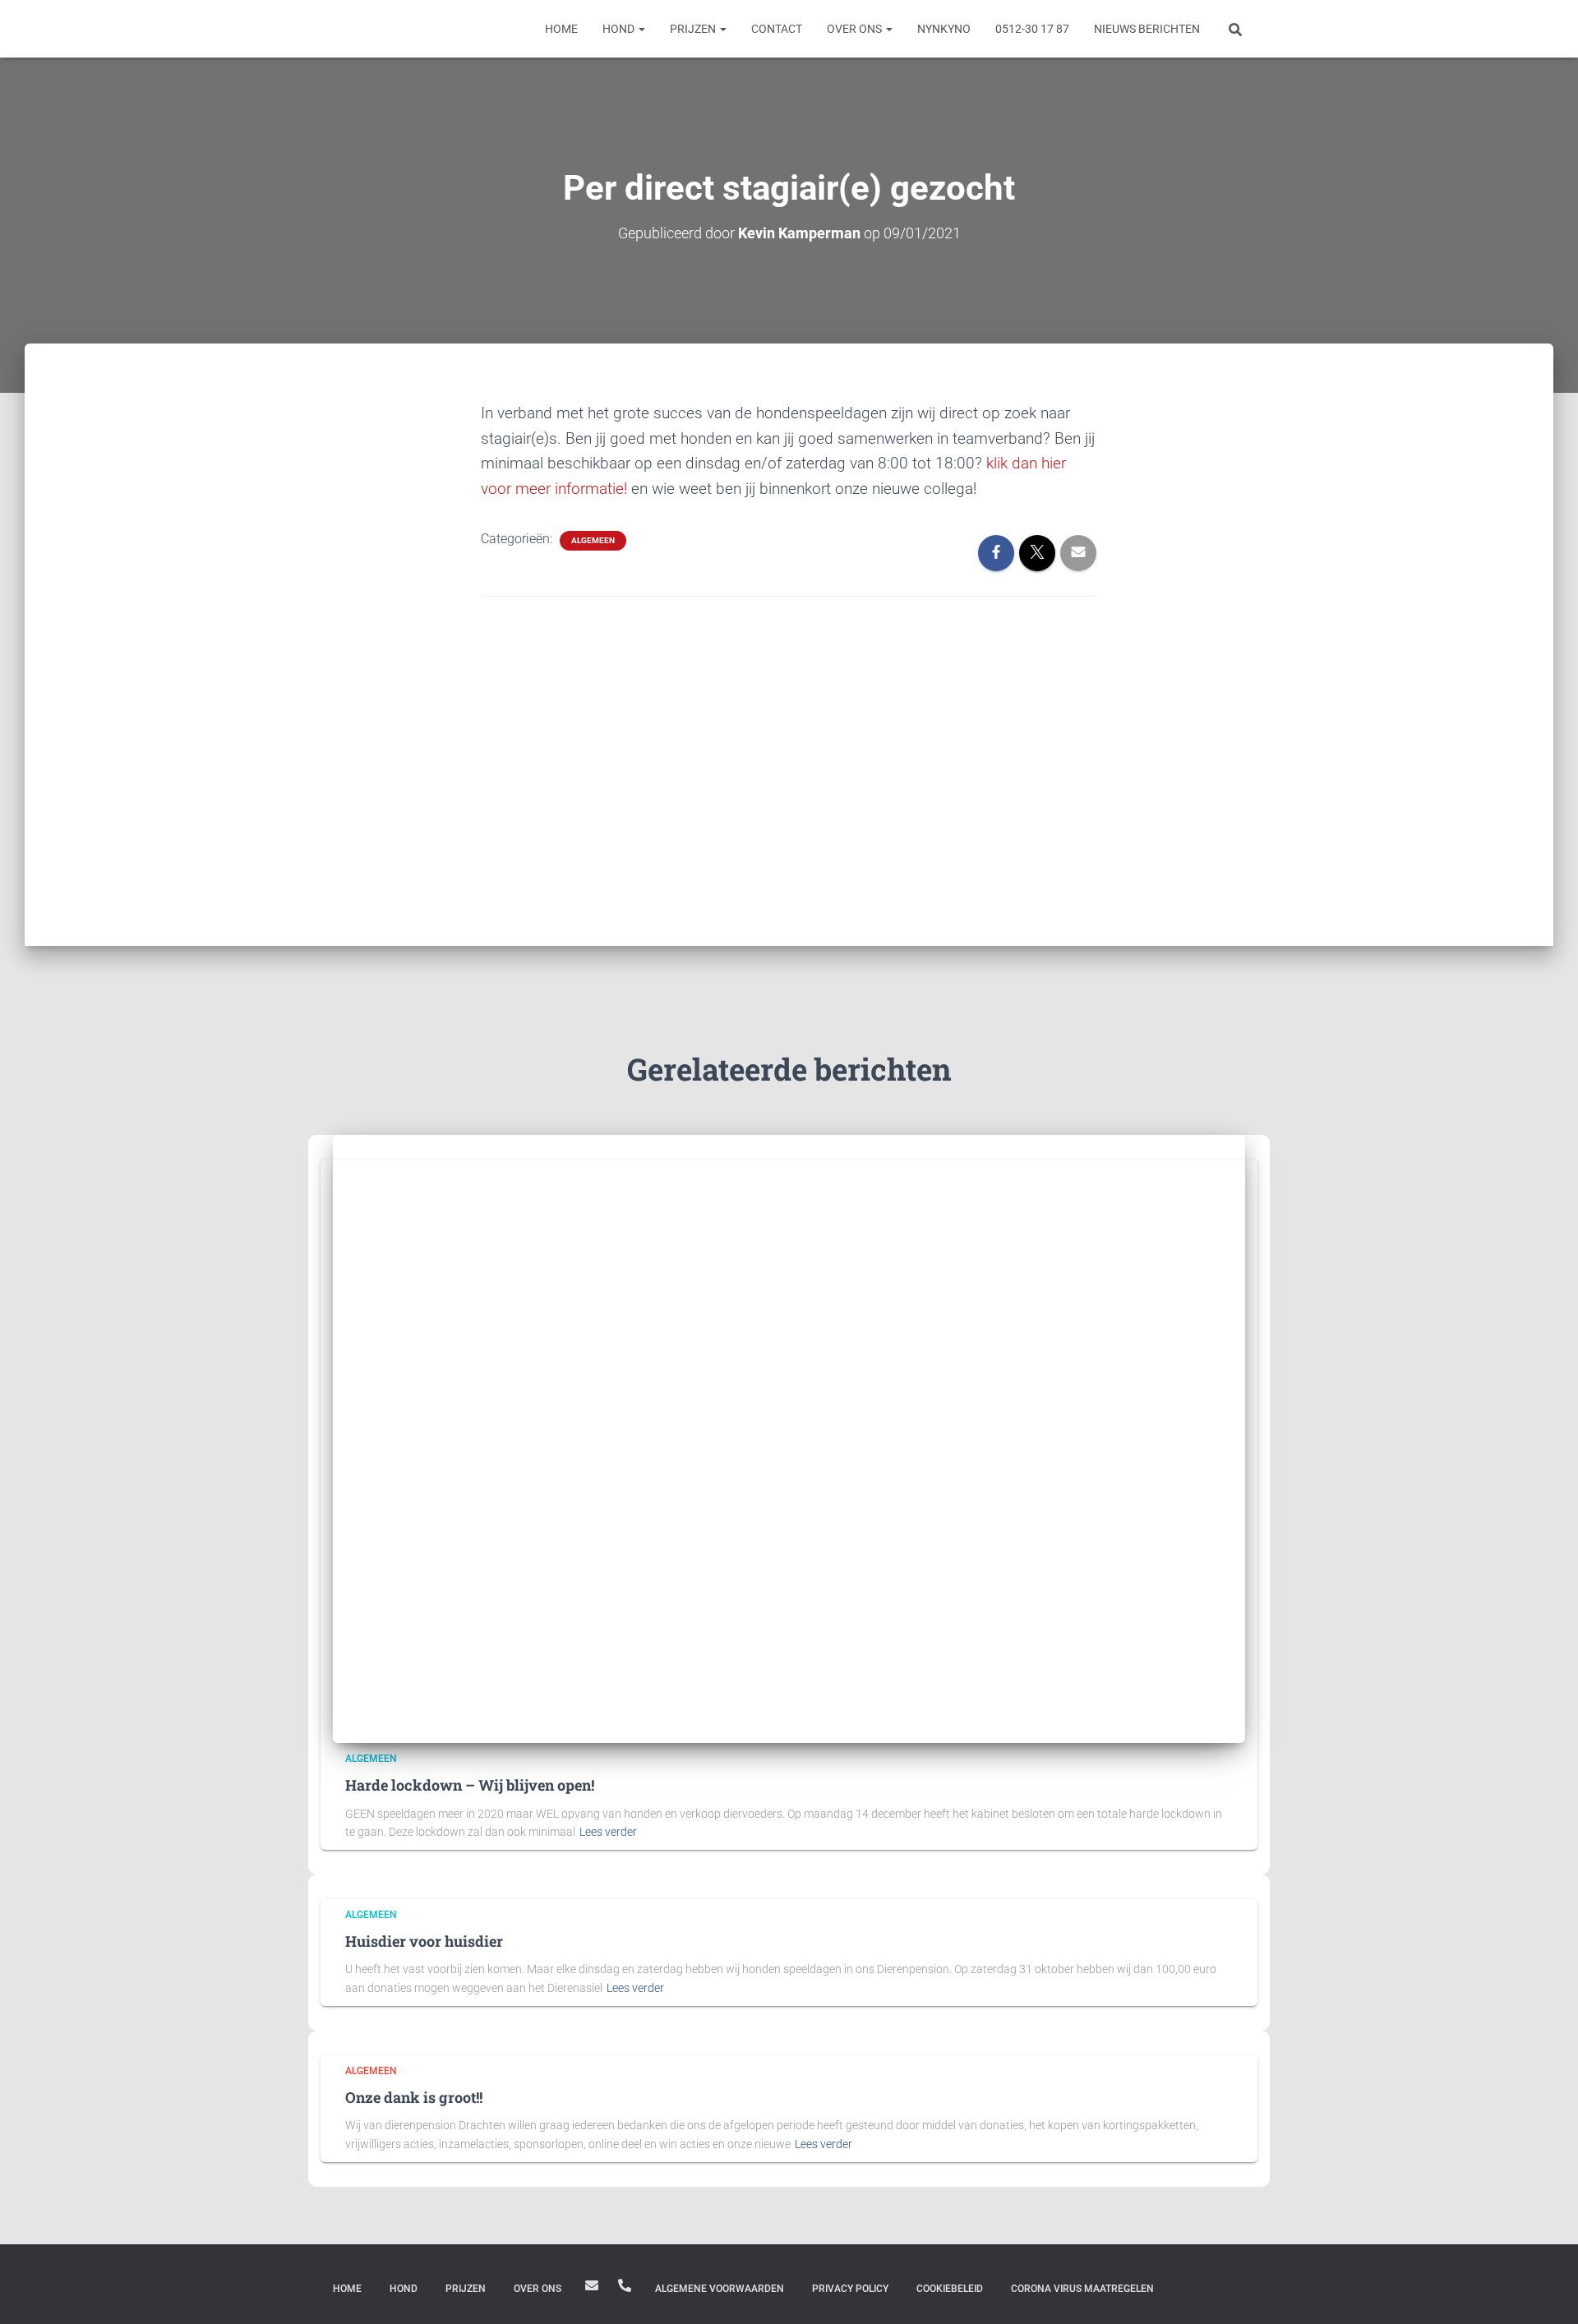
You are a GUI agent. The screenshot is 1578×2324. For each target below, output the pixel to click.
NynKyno (944, 29)
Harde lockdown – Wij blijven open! (470, 1785)
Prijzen (694, 29)
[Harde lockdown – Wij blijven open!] (789, 1438)
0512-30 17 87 (1032, 29)
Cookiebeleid (950, 2289)
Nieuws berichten (1147, 29)
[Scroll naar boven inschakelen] (1546, 2291)
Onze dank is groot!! (414, 2097)
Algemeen (593, 540)
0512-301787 (625, 2285)
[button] (641, 29)
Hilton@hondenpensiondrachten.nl (592, 2285)
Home (561, 29)
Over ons (856, 29)
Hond (620, 29)
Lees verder (608, 1832)
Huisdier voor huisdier (424, 1941)
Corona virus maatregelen (1082, 2289)
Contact (777, 29)
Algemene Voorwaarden (720, 2289)
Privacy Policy (850, 2289)
